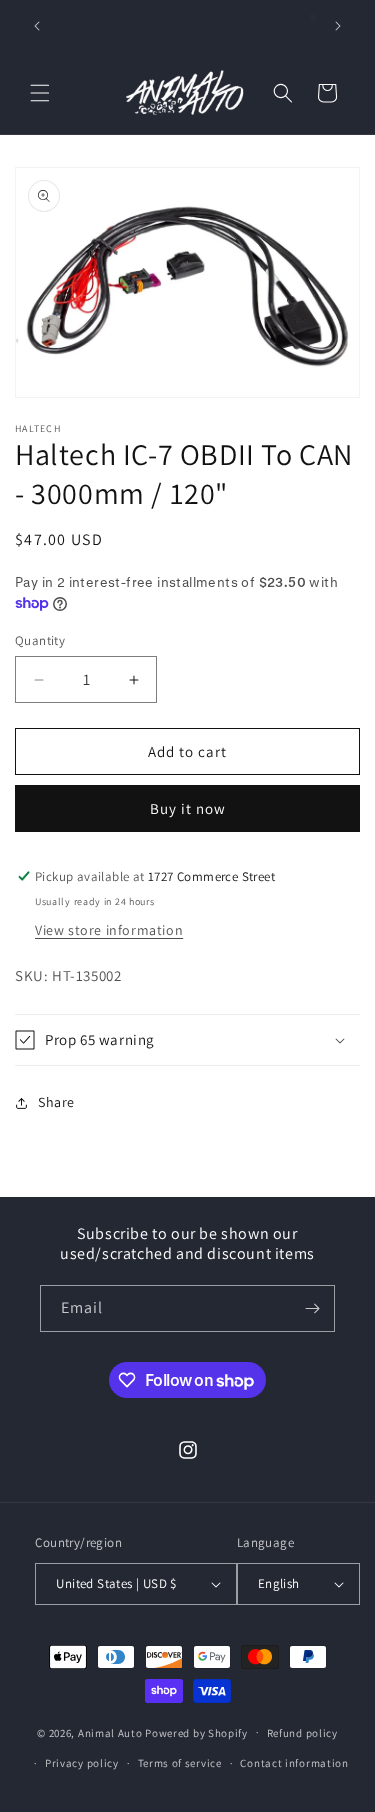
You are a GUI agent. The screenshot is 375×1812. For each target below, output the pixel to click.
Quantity (40, 640)
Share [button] (56, 1102)
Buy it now (188, 808)
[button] (40, 93)
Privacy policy (82, 1763)
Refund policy (302, 1733)
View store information (109, 930)
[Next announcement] (338, 26)
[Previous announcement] (37, 26)
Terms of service (180, 1763)
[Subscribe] (312, 1308)
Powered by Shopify (196, 1732)
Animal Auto (110, 1732)
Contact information (294, 1763)
